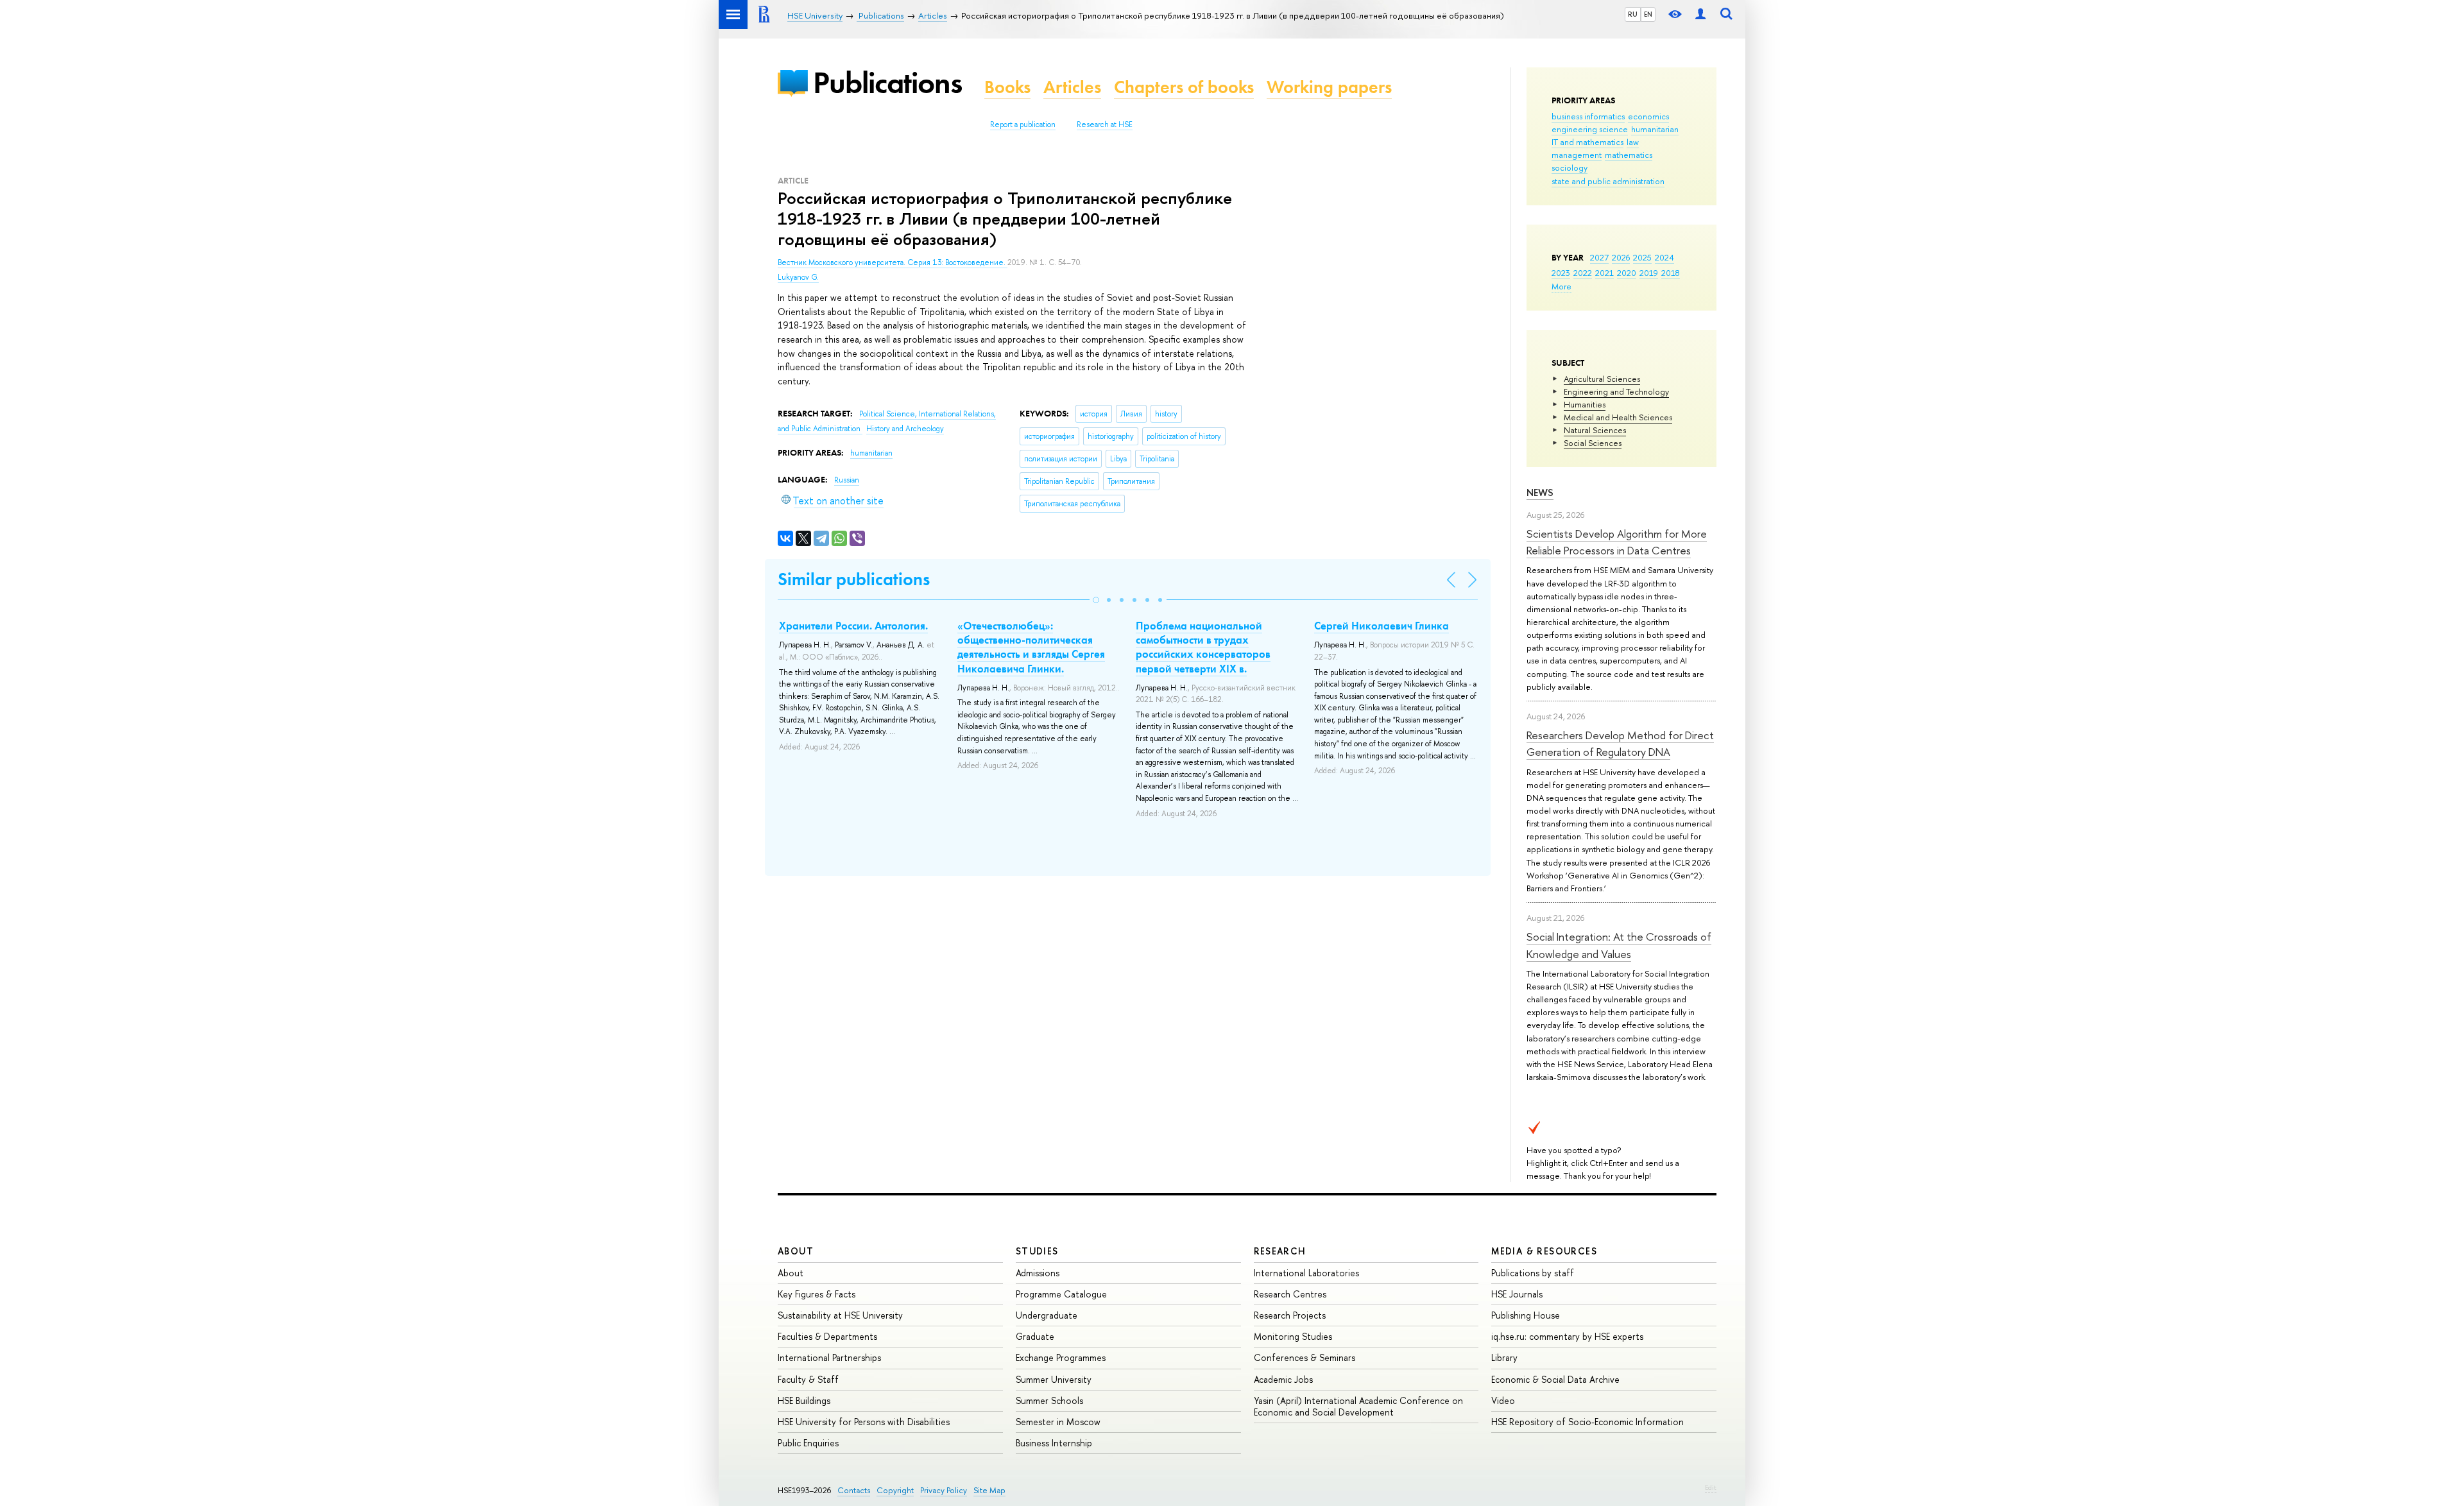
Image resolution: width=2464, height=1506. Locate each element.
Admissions (1038, 1273)
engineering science (1590, 129)
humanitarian (1655, 129)
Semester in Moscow (1058, 1422)
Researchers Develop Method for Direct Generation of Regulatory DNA (1620, 743)
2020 (1627, 273)
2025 (1642, 257)
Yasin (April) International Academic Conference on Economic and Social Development (1358, 1406)
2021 (1604, 273)
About (796, 1251)
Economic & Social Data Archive (1555, 1379)
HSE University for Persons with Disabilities (864, 1422)
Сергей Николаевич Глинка (1382, 626)
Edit (1711, 1487)
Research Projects (1290, 1315)
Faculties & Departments (827, 1336)
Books (1007, 87)
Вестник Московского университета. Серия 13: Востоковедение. (893, 262)
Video (1503, 1400)
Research (1280, 1251)
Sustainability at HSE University (840, 1315)
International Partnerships (829, 1357)
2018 (1671, 273)
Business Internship (1054, 1443)
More (1561, 286)
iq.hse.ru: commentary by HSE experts (1567, 1336)
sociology (1570, 167)
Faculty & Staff (808, 1379)
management (1577, 155)
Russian (847, 480)
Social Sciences (1593, 443)
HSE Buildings (804, 1400)
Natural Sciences (1595, 430)
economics (1648, 116)
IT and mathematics (1587, 142)
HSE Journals (1517, 1294)
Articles (1072, 87)
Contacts (854, 1490)
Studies (1037, 1251)
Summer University (1054, 1379)
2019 (1649, 273)
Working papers (1329, 87)
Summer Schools (1049, 1400)
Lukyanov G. (798, 277)
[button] (1096, 600)
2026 (1621, 257)
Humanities (1585, 404)
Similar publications (854, 579)
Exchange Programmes (1061, 1357)
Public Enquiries (808, 1443)
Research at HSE (1105, 124)
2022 (1583, 273)
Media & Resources (1544, 1251)
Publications (887, 82)
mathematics (1629, 155)
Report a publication (1023, 124)
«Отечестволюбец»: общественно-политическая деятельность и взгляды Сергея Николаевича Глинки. (1031, 647)
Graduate (1035, 1336)
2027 (1599, 257)
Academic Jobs (1283, 1379)
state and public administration (1608, 181)
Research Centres (1290, 1294)
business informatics (1588, 116)
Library (1504, 1357)
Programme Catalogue (1061, 1294)
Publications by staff (1533, 1273)
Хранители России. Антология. (853, 626)
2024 (1664, 257)
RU (1633, 14)
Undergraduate (1047, 1315)
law (1633, 142)
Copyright (895, 1490)
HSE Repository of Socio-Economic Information (1587, 1422)
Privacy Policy (944, 1490)
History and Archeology (905, 429)
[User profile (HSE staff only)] (1700, 14)
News (1540, 492)
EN (1648, 14)
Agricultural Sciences (1602, 379)
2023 (1561, 273)
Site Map (989, 1490)
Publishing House (1526, 1315)
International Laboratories (1306, 1273)
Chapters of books (1184, 87)
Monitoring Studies (1293, 1336)
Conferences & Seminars (1305, 1357)
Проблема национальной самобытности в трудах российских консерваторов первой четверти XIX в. (1203, 647)
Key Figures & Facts (817, 1294)
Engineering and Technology (1616, 391)
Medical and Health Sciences (1618, 417)
